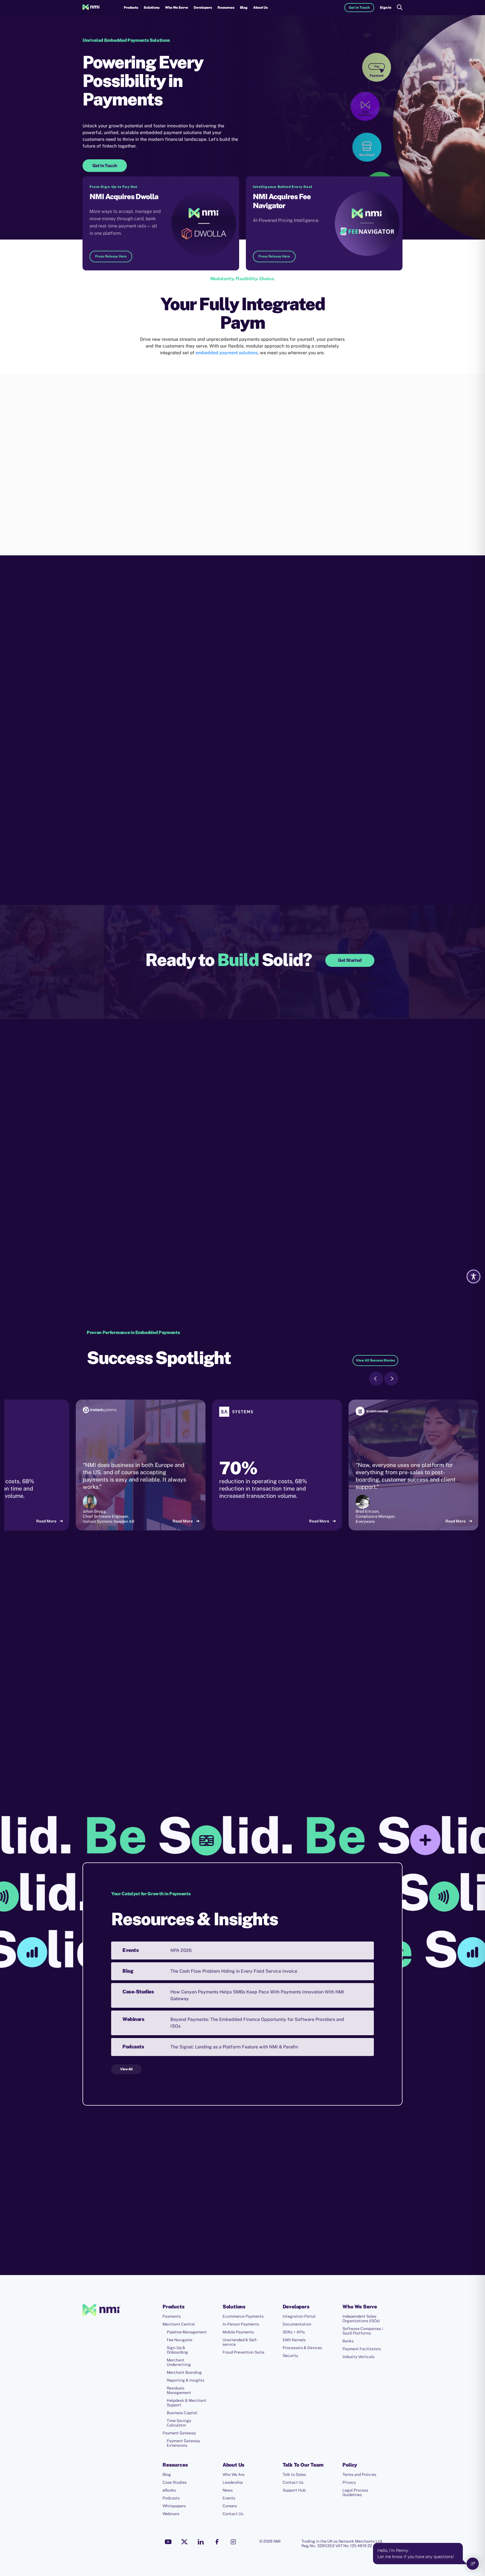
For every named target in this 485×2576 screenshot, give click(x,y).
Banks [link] (348, 2341)
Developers (203, 8)
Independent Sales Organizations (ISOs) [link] (361, 2319)
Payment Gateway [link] (179, 2433)
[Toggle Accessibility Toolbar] (473, 1277)
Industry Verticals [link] (358, 2357)
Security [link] (290, 2356)
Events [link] (229, 2498)
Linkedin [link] (201, 2542)
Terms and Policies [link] (359, 2474)
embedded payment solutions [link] (227, 353)
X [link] (184, 2542)
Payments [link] (172, 2316)
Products (131, 8)
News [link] (228, 2490)
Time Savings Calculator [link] (179, 2423)
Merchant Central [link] (179, 2324)
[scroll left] (376, 1379)
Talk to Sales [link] (294, 2474)
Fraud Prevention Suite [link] (243, 2352)
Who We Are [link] (234, 2474)
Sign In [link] (386, 8)
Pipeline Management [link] (187, 2332)
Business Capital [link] (182, 2413)
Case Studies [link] (175, 2482)
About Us (260, 8)
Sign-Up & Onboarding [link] (177, 2350)
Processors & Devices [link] (302, 2348)
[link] (91, 8)
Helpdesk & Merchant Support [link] (187, 2403)
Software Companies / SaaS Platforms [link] (363, 2331)
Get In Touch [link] (359, 8)
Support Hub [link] (294, 2490)
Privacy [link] (349, 2482)
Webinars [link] (171, 2514)
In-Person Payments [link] (241, 2324)
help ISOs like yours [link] (257, 1192)
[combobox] (227, 2214)
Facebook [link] (217, 2542)
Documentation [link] (297, 2324)
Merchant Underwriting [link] (179, 2362)
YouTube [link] (168, 2542)
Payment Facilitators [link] (362, 2349)
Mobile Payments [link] (238, 2332)
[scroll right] (391, 1379)
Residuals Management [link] (179, 2390)
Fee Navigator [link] (180, 2340)
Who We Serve (177, 8)
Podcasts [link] (171, 2498)
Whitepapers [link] (174, 2506)
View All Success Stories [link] (375, 1360)
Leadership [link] (233, 2482)
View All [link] (126, 2069)
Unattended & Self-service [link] (240, 2342)
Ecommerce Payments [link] (243, 2316)
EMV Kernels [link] (294, 2340)
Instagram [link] (233, 2542)
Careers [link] (230, 2506)
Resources (226, 8)
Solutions (152, 8)
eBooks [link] (169, 2490)
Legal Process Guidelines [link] (355, 2492)
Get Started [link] (350, 960)
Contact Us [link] (233, 2514)
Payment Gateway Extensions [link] (183, 2443)
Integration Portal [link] (299, 2316)
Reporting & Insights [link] (186, 2380)
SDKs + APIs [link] (294, 2332)
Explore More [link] (117, 537)
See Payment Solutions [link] (234, 1236)
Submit (231, 2269)
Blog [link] (244, 8)
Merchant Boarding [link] (184, 2372)
